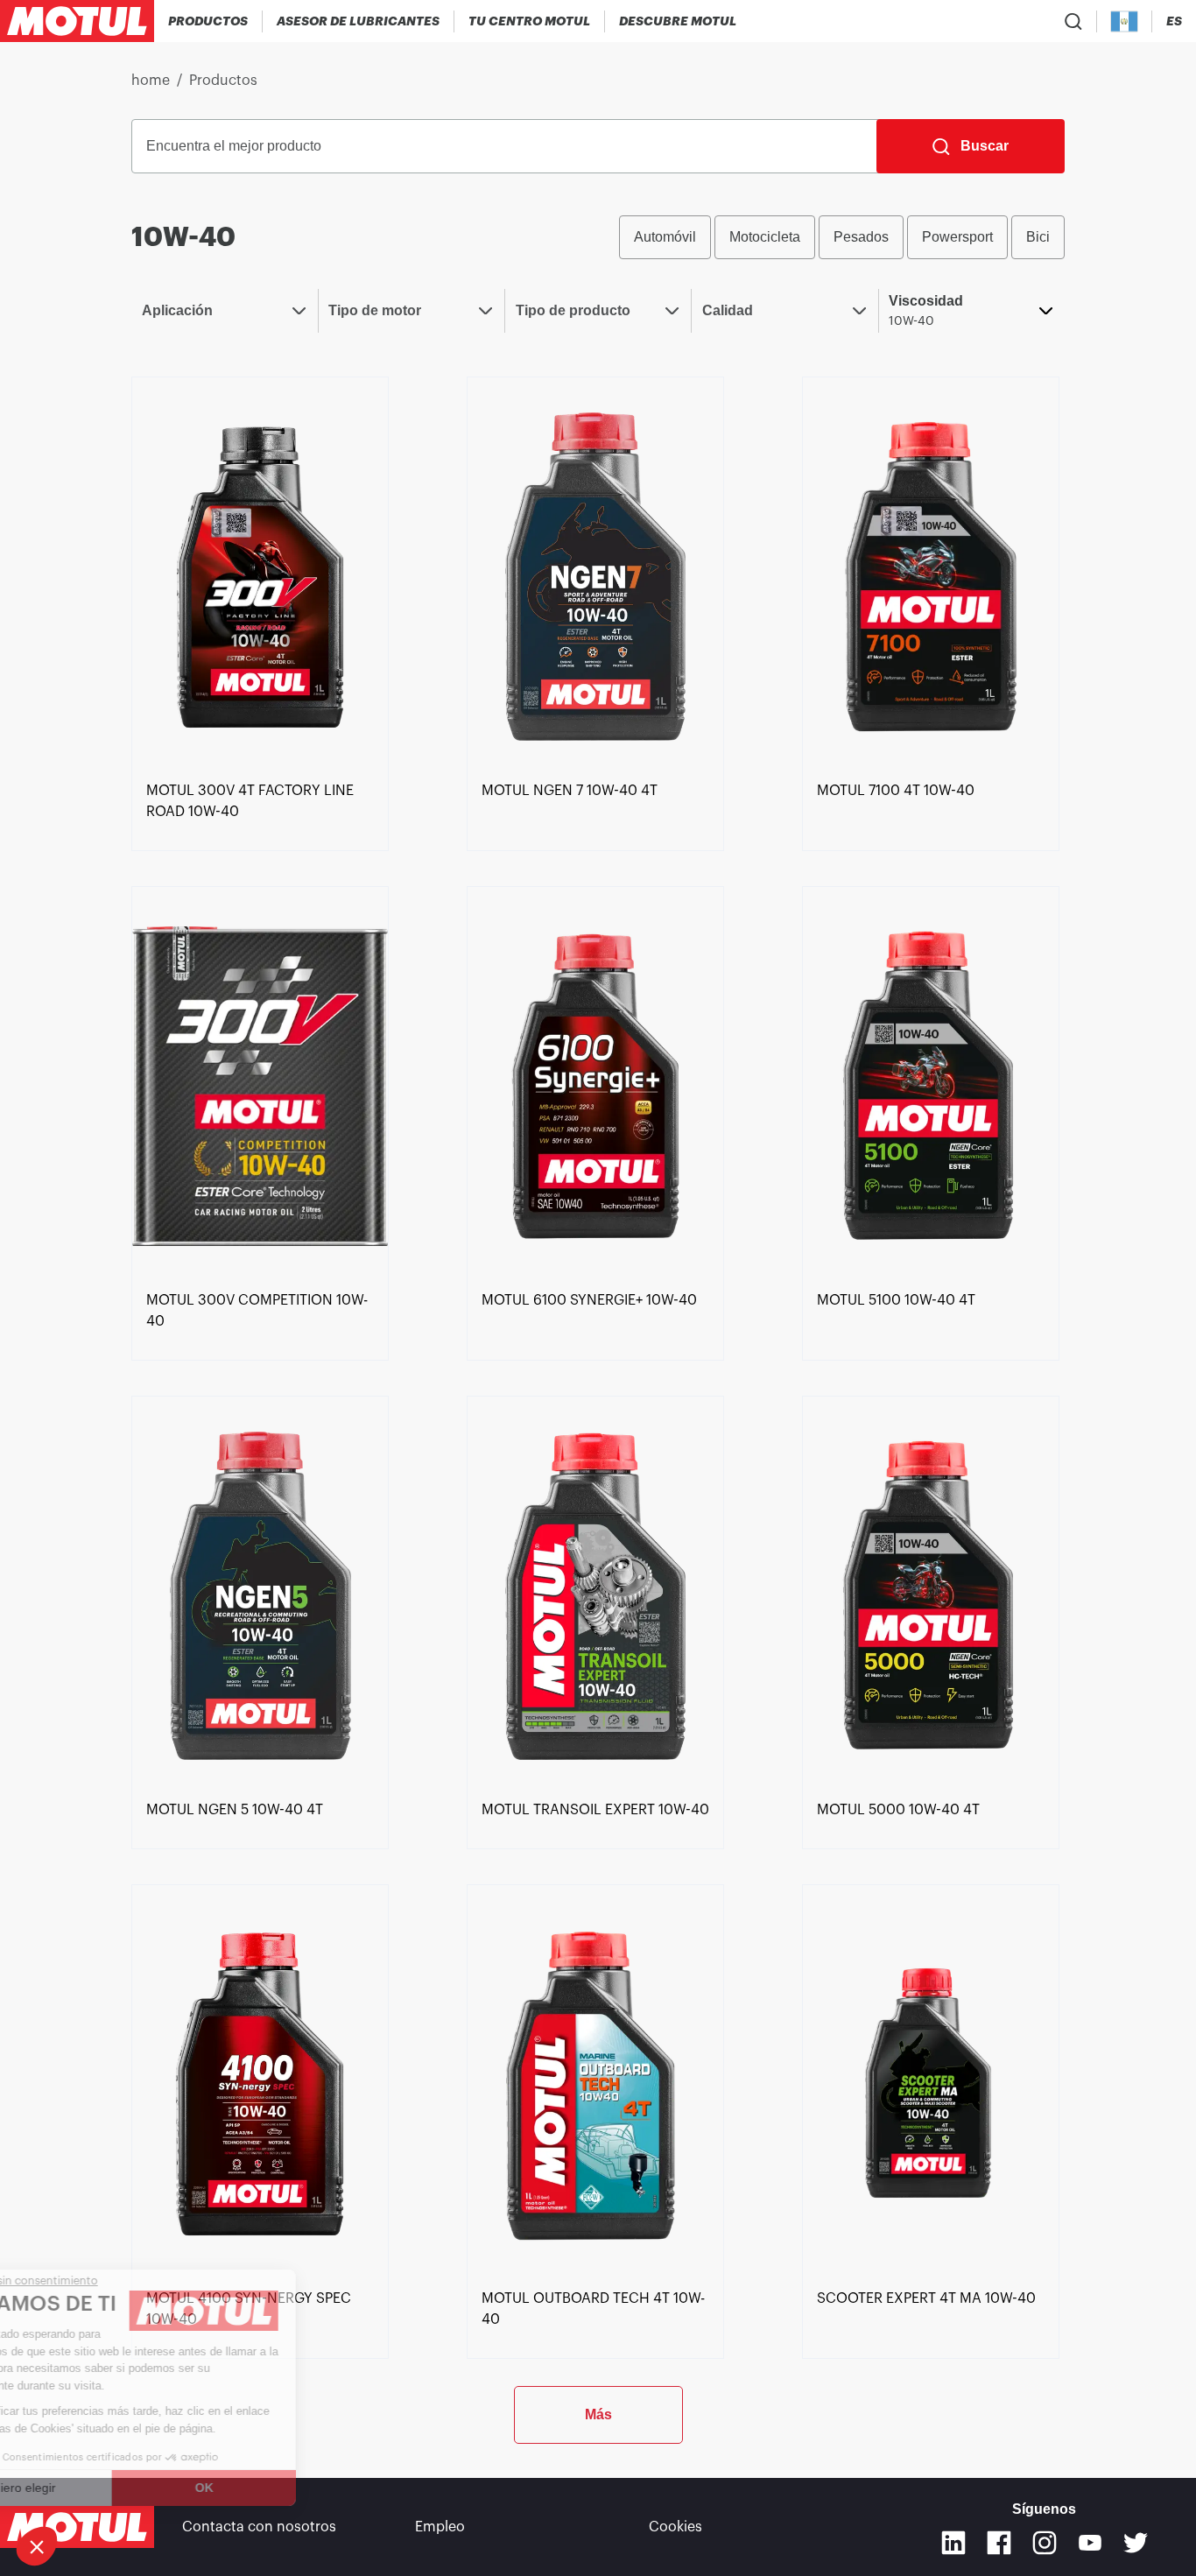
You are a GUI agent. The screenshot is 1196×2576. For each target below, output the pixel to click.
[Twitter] (1136, 2543)
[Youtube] (1090, 2543)
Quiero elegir (109, 2488)
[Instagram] (1045, 2543)
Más (598, 2414)
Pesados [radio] (861, 237)
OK (294, 2488)
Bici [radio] (1038, 237)
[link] (260, 575)
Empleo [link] (440, 2527)
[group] (842, 237)
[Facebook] (999, 2543)
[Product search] (1073, 21)
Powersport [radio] (957, 237)
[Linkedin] (953, 2543)
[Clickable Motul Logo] (77, 21)
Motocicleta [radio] (765, 237)
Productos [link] (223, 81)
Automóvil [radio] (665, 237)
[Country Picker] (1125, 21)
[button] (37, 2546)
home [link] (151, 81)
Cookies (675, 2527)
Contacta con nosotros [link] (259, 2527)
